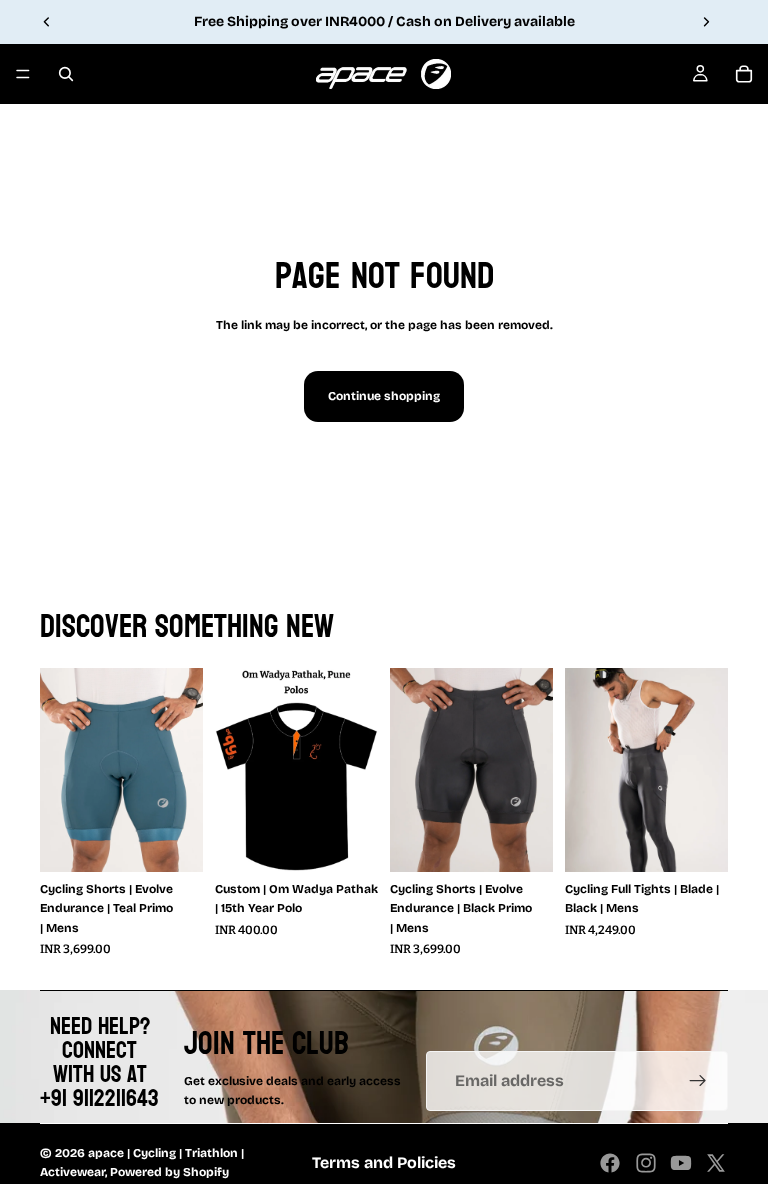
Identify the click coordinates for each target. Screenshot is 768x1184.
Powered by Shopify (169, 1172)
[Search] (66, 74)
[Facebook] (610, 1163)
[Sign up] (698, 1081)
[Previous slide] (47, 22)
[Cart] (744, 74)
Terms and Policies (384, 1162)
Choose (189, 841)
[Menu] (23, 74)
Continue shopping (384, 396)
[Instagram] (646, 1163)
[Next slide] (706, 22)
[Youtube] (681, 1163)
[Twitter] (716, 1163)
